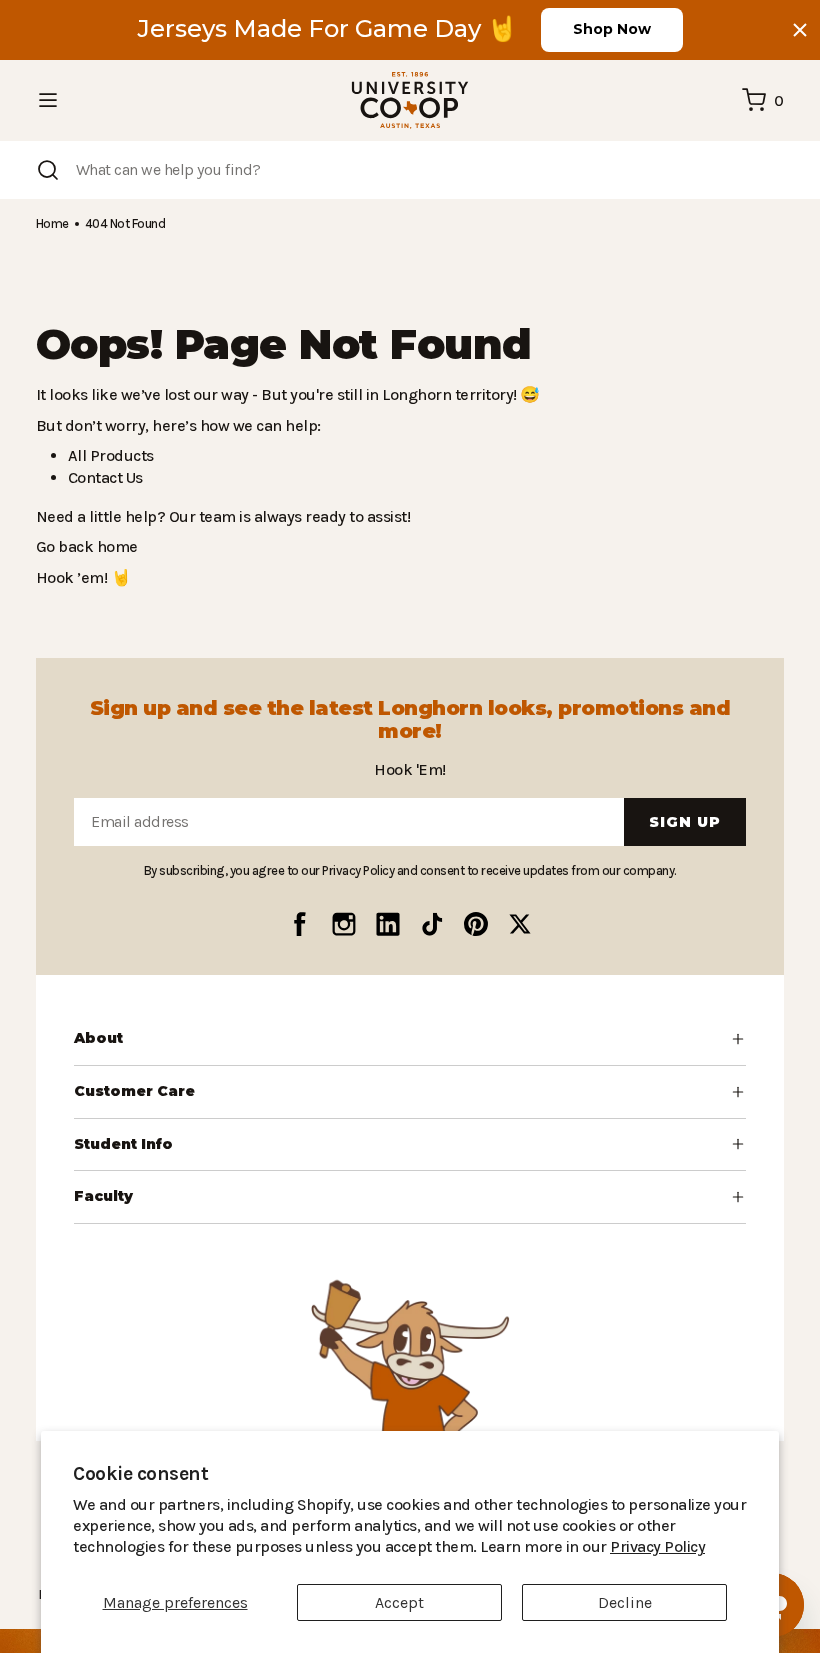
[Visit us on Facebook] (300, 924)
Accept (399, 1602)
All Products (108, 455)
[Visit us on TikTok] (432, 924)
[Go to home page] (410, 100)
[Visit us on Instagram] (344, 924)
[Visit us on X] (520, 924)
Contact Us (105, 477)
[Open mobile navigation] (48, 100)
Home (52, 223)
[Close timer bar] (800, 30)
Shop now (612, 29)
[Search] (48, 170)
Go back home (84, 546)
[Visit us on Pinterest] (476, 924)
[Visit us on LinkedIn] (388, 924)
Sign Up (685, 822)
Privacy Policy (509, 1546)
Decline (625, 1602)
